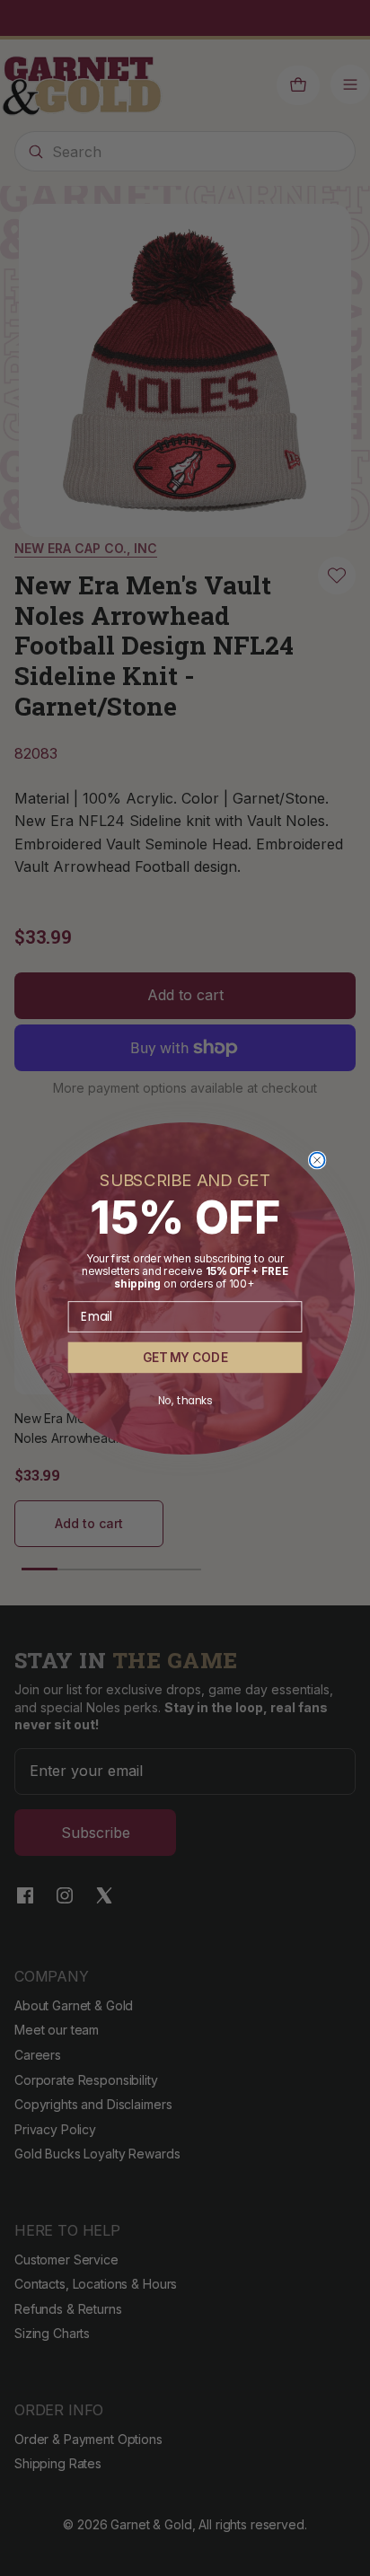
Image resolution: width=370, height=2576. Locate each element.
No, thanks (185, 1400)
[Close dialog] (317, 1160)
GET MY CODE (185, 1357)
